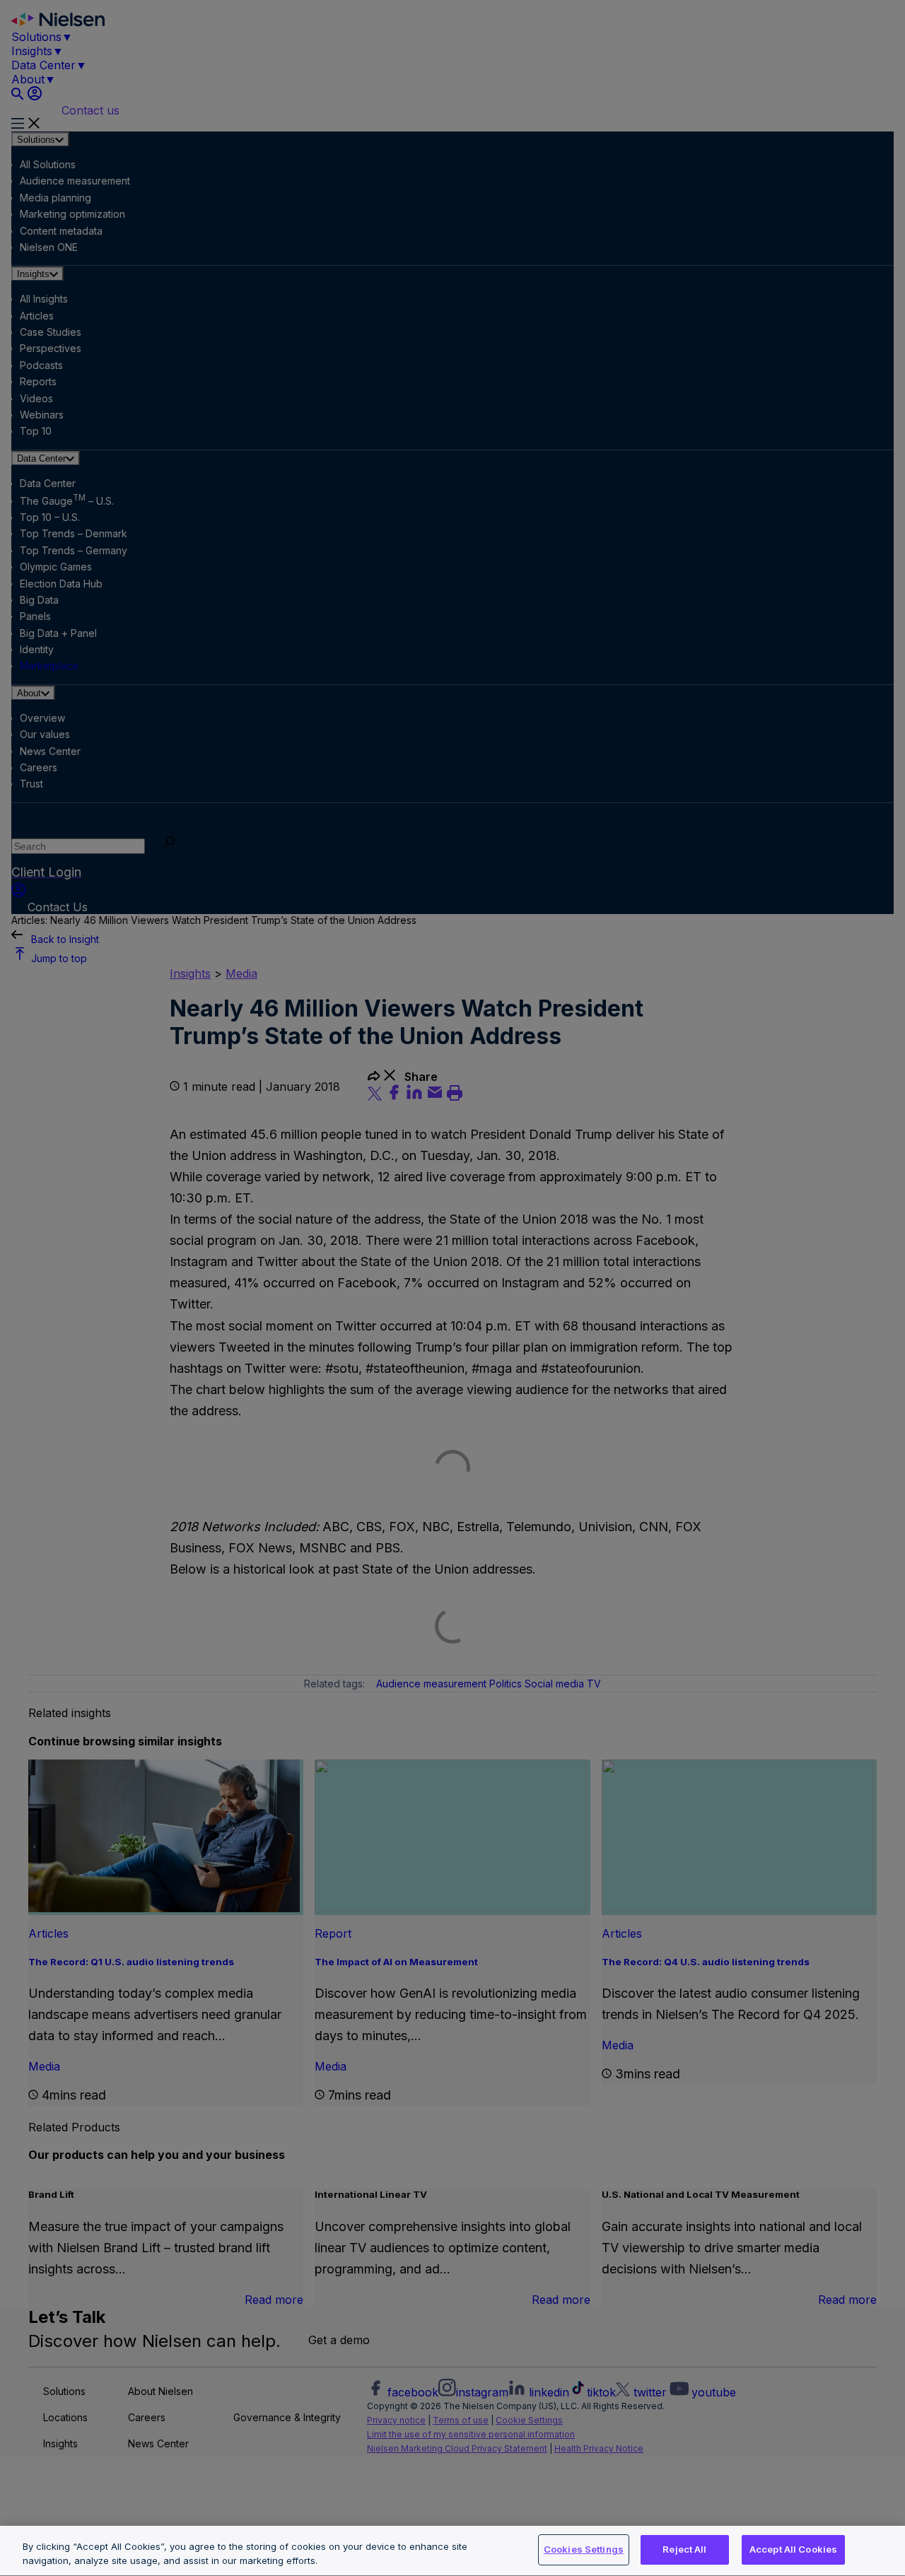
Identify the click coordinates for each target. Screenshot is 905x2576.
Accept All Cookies (793, 2549)
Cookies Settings (584, 2549)
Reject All (684, 2549)
